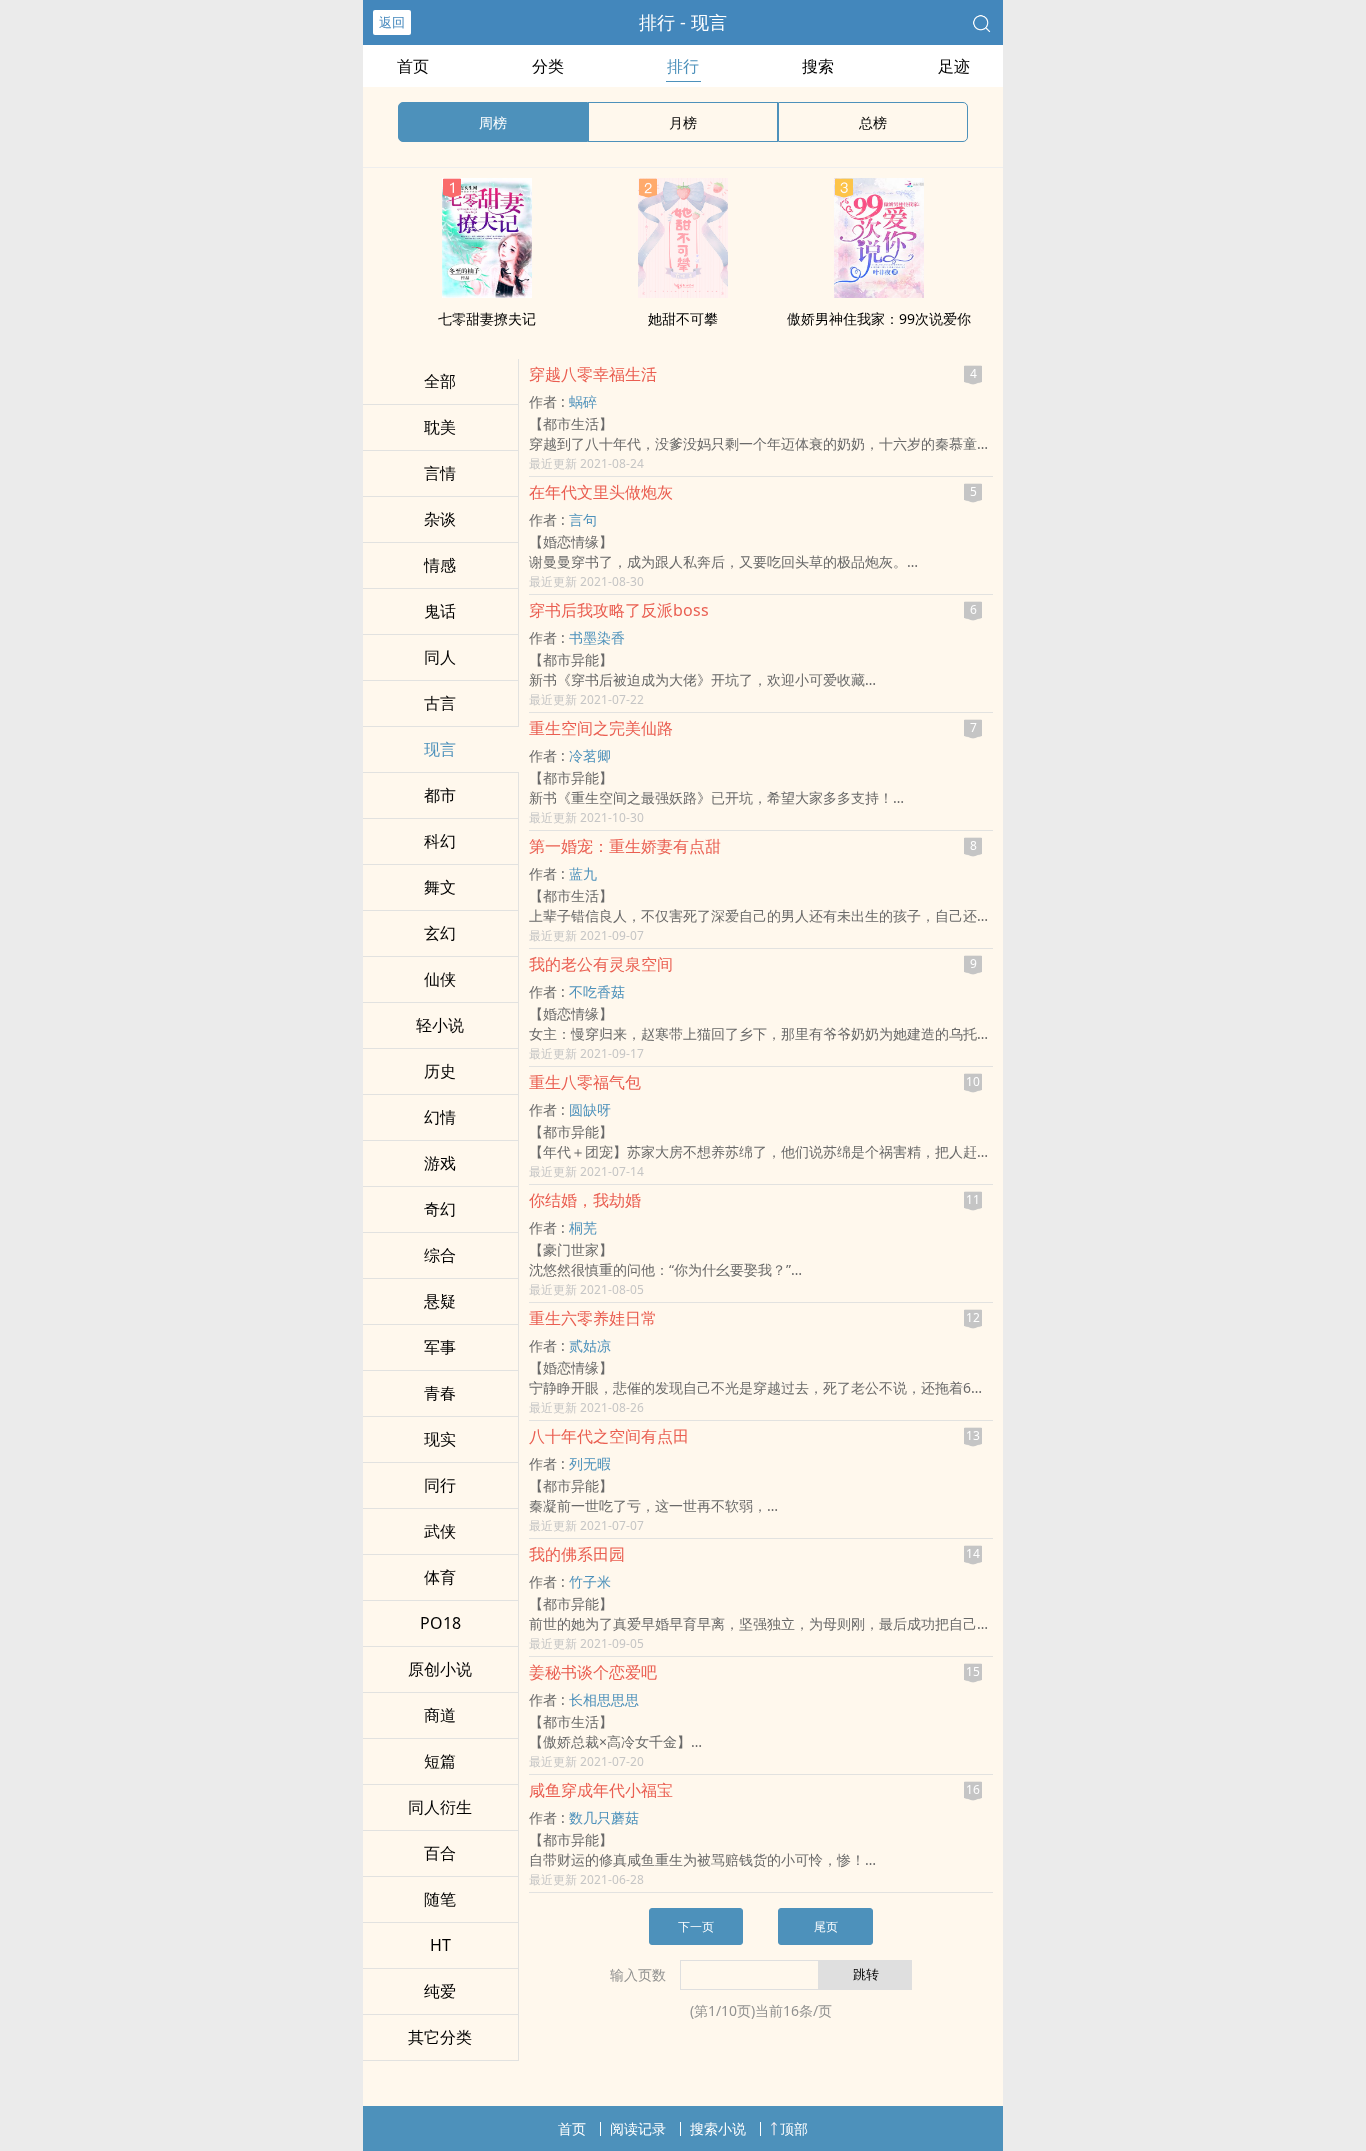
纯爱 (440, 1991)
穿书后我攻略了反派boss (619, 610)
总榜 (873, 122)
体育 (440, 1577)
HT (440, 1945)
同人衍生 (440, 1807)
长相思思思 (604, 1699)
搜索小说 (718, 2128)
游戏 (440, 1163)
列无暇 (590, 1463)
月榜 (683, 122)
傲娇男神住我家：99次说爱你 (879, 318)
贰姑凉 (590, 1345)
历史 (440, 1071)
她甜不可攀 (683, 318)
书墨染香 (597, 637)
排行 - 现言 (683, 22)
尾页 (826, 1926)
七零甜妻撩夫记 (487, 318)
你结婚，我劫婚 (585, 1200)
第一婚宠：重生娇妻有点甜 (625, 846)
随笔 (440, 1899)
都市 (440, 795)
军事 (440, 1347)
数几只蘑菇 (604, 1817)
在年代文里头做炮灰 (601, 492)
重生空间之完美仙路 (601, 728)
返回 (392, 22)
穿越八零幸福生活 (593, 374)
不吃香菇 (597, 991)
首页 (413, 66)
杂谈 (440, 519)
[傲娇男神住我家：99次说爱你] (879, 292)
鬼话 (440, 611)
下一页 (696, 1926)
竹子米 (590, 1581)
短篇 (440, 1761)
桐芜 (583, 1227)
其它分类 (440, 2037)
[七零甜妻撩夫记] (487, 292)
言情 (440, 473)
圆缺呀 (590, 1109)
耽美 (440, 427)
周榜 (493, 122)
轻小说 (440, 1025)
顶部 (794, 2128)
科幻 (440, 841)
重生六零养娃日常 (593, 1318)
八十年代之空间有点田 (609, 1436)
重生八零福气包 (585, 1082)
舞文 (440, 887)
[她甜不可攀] (683, 292)
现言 (440, 749)
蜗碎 (583, 401)
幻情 (440, 1117)
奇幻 (440, 1209)
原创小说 (440, 1669)
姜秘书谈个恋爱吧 (593, 1672)
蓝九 (583, 873)
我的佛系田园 (577, 1554)
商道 (440, 1715)
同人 (440, 657)
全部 (440, 381)
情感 (440, 565)
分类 (548, 66)
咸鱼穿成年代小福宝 (601, 1790)
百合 (440, 1853)
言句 (583, 519)
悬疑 (440, 1301)
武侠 (440, 1531)
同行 (440, 1485)
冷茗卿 (590, 755)
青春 (440, 1393)
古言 (440, 703)
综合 (440, 1255)
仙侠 (440, 979)
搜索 (818, 66)
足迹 (954, 66)
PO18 (440, 1623)
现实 (440, 1439)
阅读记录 (638, 2128)
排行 (683, 66)
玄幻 (440, 933)
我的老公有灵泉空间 (601, 964)
